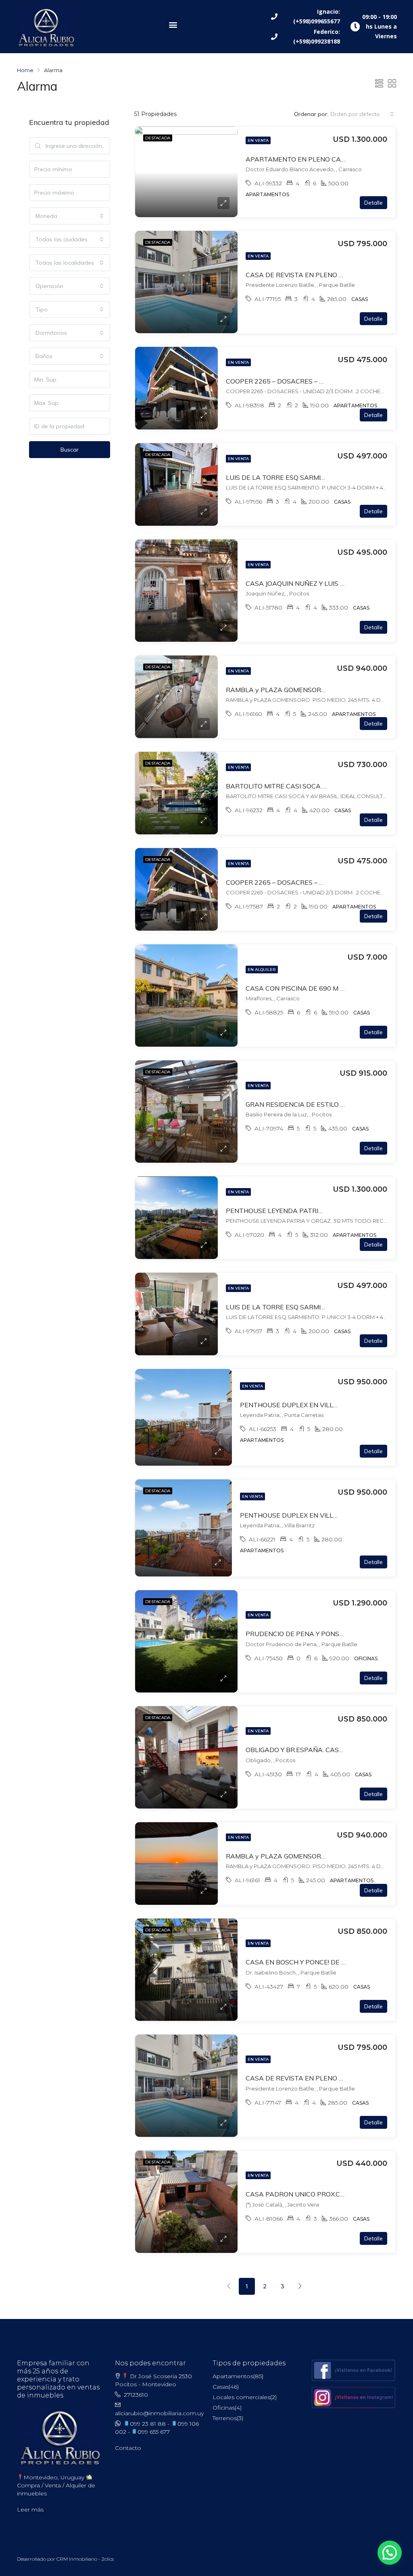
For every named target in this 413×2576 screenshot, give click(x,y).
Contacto (128, 2448)
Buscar (70, 450)
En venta (258, 140)
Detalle (373, 203)
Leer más (30, 2510)
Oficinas (224, 2408)
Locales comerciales (241, 2397)
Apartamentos (233, 2376)
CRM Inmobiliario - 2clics (85, 2559)
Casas (221, 2387)
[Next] (300, 2286)
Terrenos (225, 2418)
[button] (173, 24)
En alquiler (262, 970)
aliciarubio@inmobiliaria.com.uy (159, 2413)
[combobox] (362, 114)
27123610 (136, 2395)
